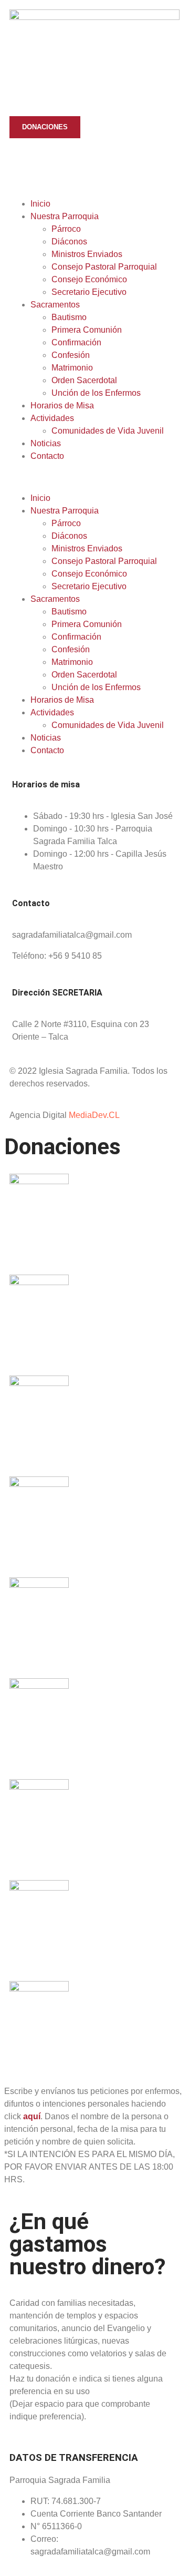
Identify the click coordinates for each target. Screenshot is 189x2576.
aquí (32, 2116)
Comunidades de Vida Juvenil (108, 431)
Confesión (71, 355)
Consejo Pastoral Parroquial (104, 267)
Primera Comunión (87, 330)
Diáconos (69, 242)
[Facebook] (23, 162)
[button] (94, 477)
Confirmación (76, 342)
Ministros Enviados (87, 254)
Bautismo (69, 317)
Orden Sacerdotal (84, 380)
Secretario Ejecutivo (89, 292)
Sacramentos (55, 305)
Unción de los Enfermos (96, 393)
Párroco (66, 229)
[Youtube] (51, 162)
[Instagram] (79, 162)
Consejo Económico (89, 279)
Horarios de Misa (62, 406)
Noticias (46, 443)
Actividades (52, 418)
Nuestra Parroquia (65, 216)
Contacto (47, 456)
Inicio (40, 204)
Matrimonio (72, 368)
